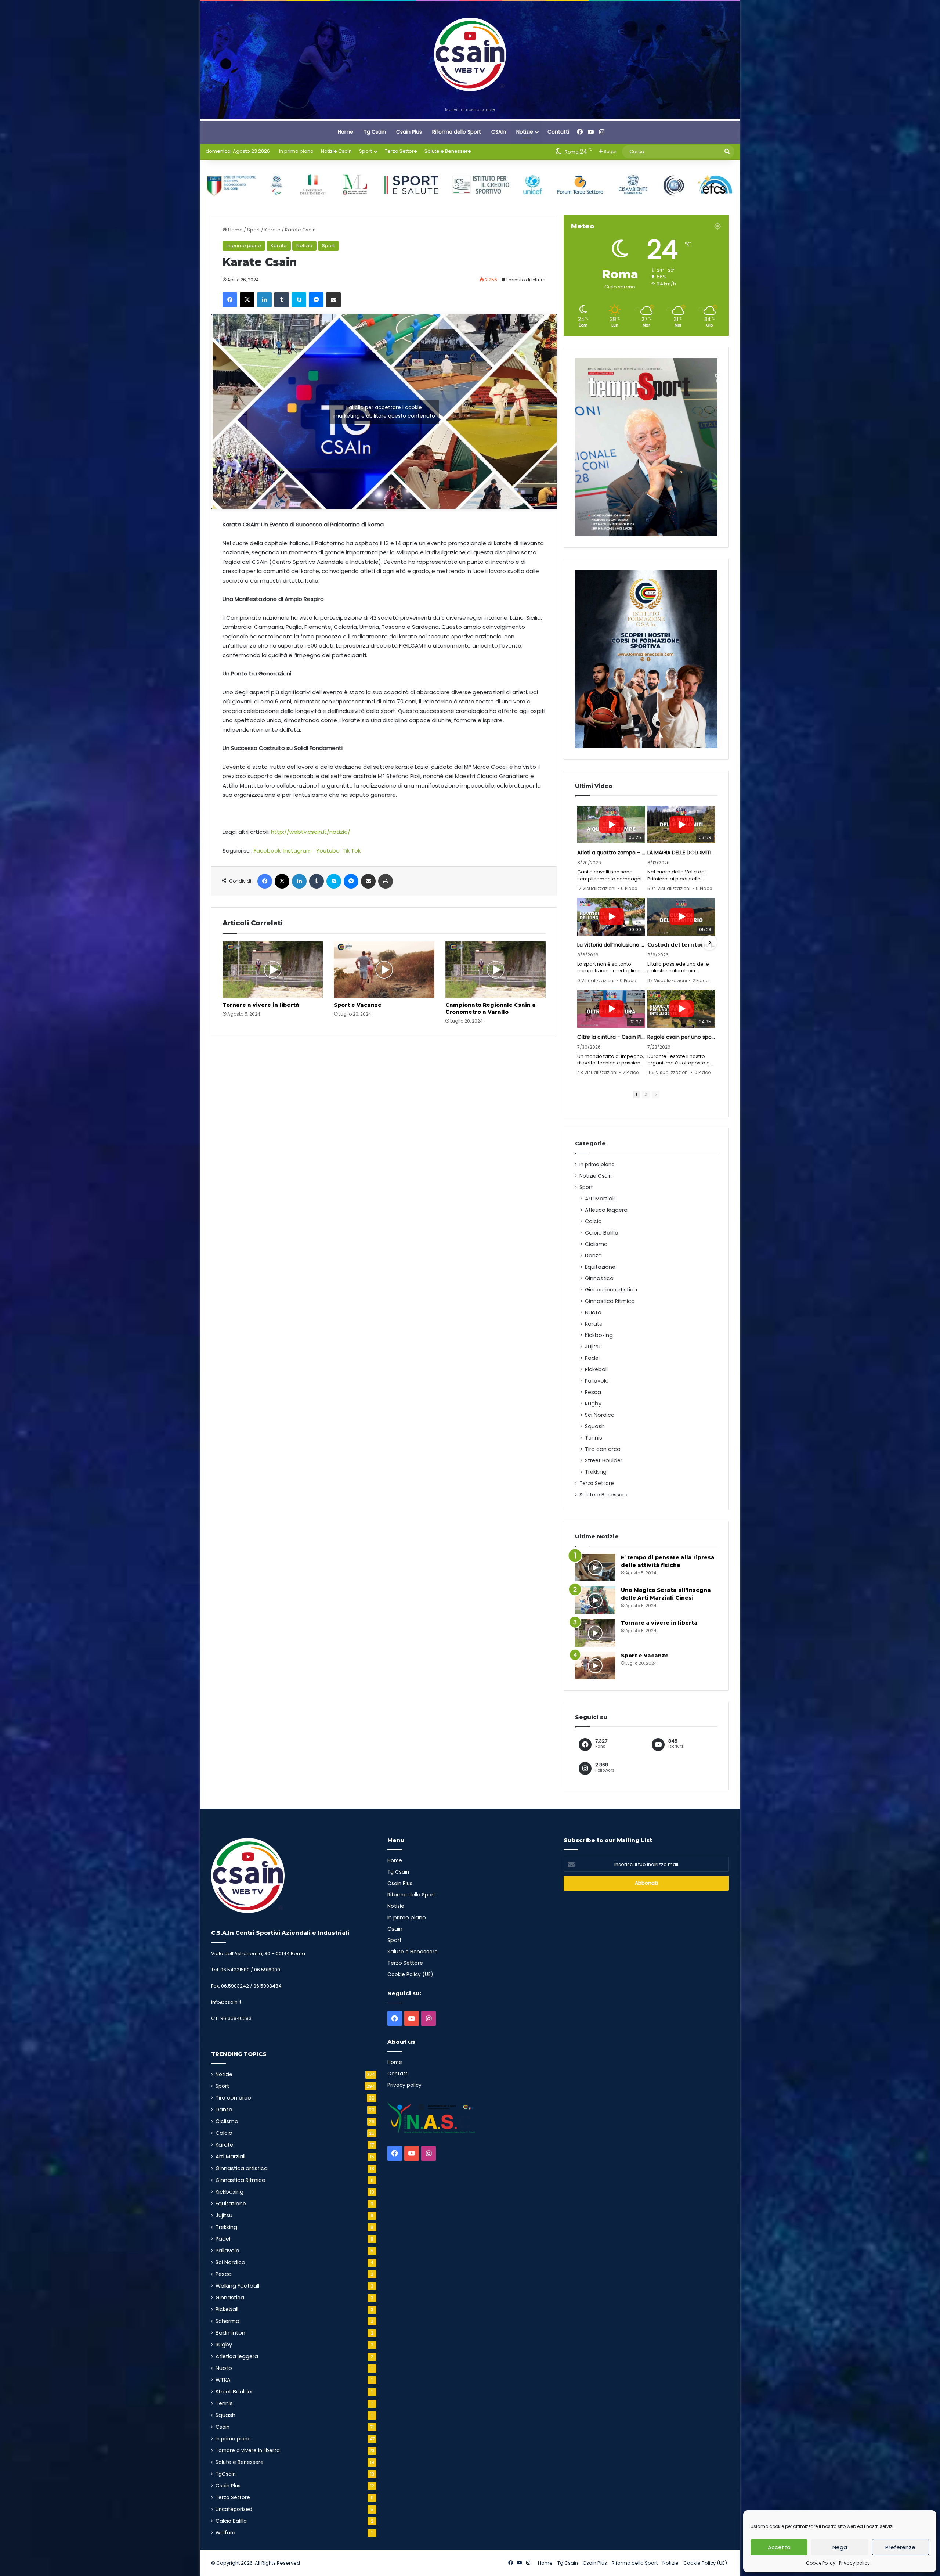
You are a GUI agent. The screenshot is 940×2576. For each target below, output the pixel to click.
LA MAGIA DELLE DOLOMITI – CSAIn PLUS (681, 853)
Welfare (225, 2533)
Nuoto (593, 1312)
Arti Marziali (600, 1199)
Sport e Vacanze (358, 1005)
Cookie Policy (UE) (410, 1975)
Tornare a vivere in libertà (261, 1005)
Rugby (593, 1404)
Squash (595, 1426)
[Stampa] (386, 881)
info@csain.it (226, 2002)
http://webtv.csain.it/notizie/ (311, 832)
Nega (840, 2547)
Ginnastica (599, 1278)
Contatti (558, 132)
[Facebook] (230, 300)
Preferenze (900, 2547)
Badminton (230, 2333)
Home (346, 132)
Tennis (594, 1438)
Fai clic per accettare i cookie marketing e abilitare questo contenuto (384, 412)
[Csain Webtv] (470, 54)
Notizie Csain (336, 151)
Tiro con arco (603, 1449)
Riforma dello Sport (457, 132)
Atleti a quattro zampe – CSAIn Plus (611, 853)
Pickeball (596, 1369)
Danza (593, 1255)
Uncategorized (234, 2509)
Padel (592, 1358)
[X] (247, 300)
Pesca (593, 1392)
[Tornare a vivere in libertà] (273, 970)
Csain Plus (409, 132)
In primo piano (296, 151)
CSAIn (499, 132)
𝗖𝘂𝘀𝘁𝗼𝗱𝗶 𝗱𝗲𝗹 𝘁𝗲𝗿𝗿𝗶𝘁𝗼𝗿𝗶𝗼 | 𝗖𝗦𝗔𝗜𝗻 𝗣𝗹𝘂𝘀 (681, 945)
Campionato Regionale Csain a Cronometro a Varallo (491, 1008)
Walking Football (237, 2286)
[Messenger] (316, 300)
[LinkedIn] (264, 300)
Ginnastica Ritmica (610, 1301)
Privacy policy (854, 2563)
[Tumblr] (282, 300)
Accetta (779, 2547)
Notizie (525, 132)
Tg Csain (375, 132)
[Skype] (299, 300)
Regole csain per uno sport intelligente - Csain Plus (681, 1037)
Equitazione (600, 1267)
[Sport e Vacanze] (384, 970)
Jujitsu (593, 1347)
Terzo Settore (401, 151)
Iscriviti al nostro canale (470, 109)
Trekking (596, 1472)
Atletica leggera (606, 1210)
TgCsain (226, 2474)
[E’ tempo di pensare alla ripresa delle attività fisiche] (595, 1568)
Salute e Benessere (448, 151)
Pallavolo (597, 1381)
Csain (223, 2427)
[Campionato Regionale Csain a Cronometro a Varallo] (496, 970)
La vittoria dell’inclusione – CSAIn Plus (611, 945)
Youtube (328, 851)
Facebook (267, 851)
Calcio (593, 1221)
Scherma (227, 2321)
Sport (366, 151)
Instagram (298, 851)
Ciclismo (596, 1244)
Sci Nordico (600, 1415)
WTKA (223, 2380)
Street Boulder (604, 1460)
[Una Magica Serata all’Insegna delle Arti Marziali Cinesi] (595, 1600)
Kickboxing (599, 1335)
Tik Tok (352, 851)
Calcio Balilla (602, 1233)
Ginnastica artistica (611, 1290)
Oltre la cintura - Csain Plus (611, 1037)
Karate (272, 230)
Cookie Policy (821, 2563)
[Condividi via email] (333, 300)
